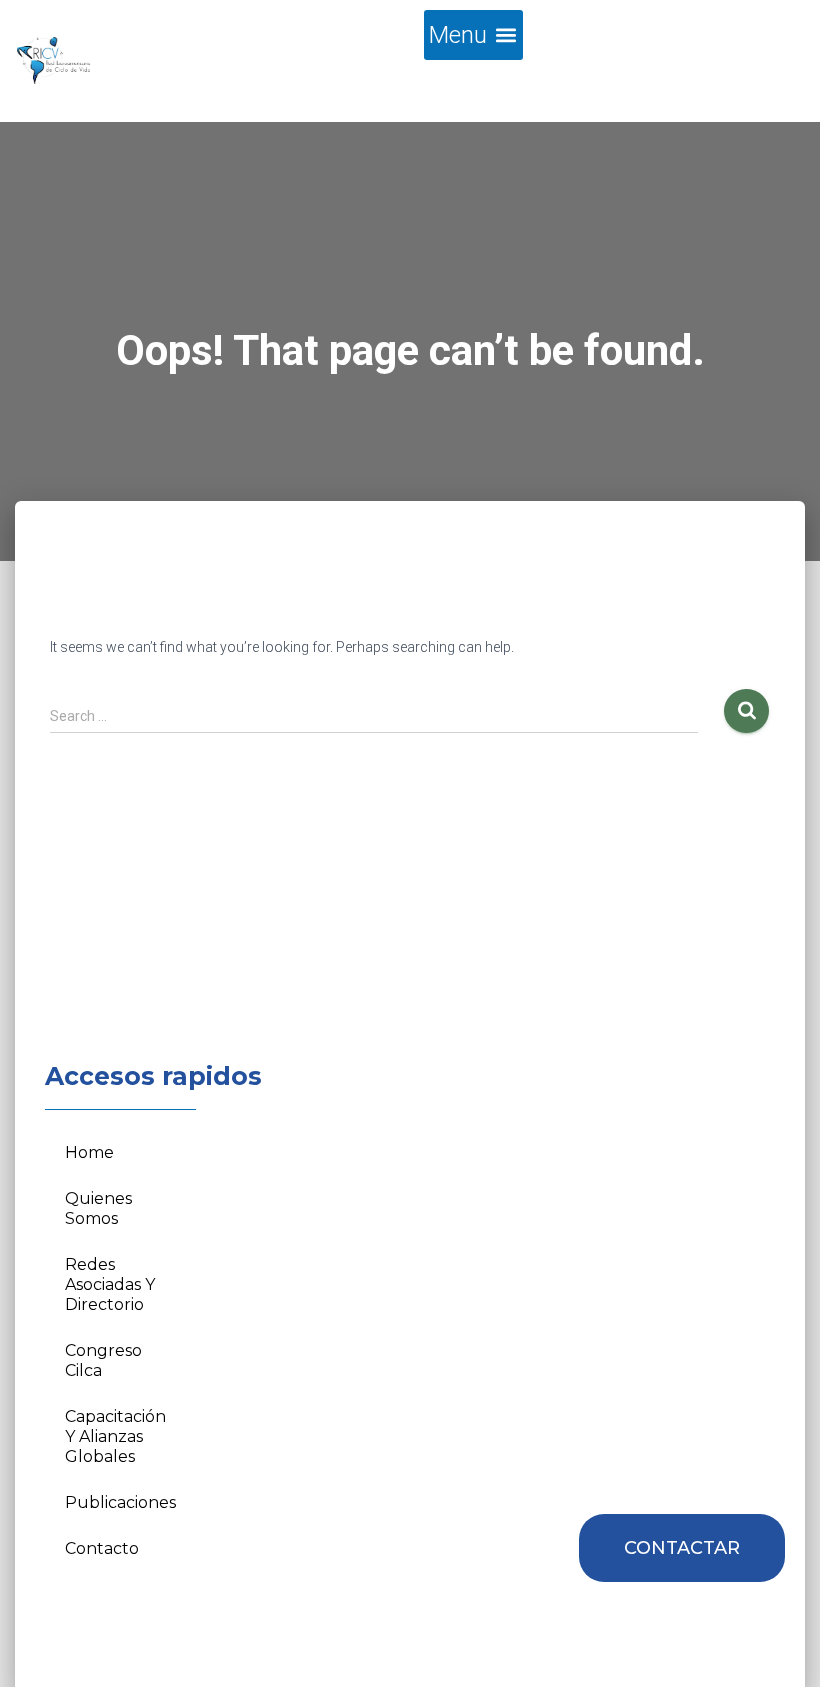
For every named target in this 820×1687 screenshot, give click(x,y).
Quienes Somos (98, 1208)
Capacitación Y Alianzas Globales (115, 1436)
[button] (473, 35)
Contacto (102, 1548)
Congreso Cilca (103, 1360)
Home (89, 1152)
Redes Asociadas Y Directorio (110, 1284)
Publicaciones (120, 1502)
